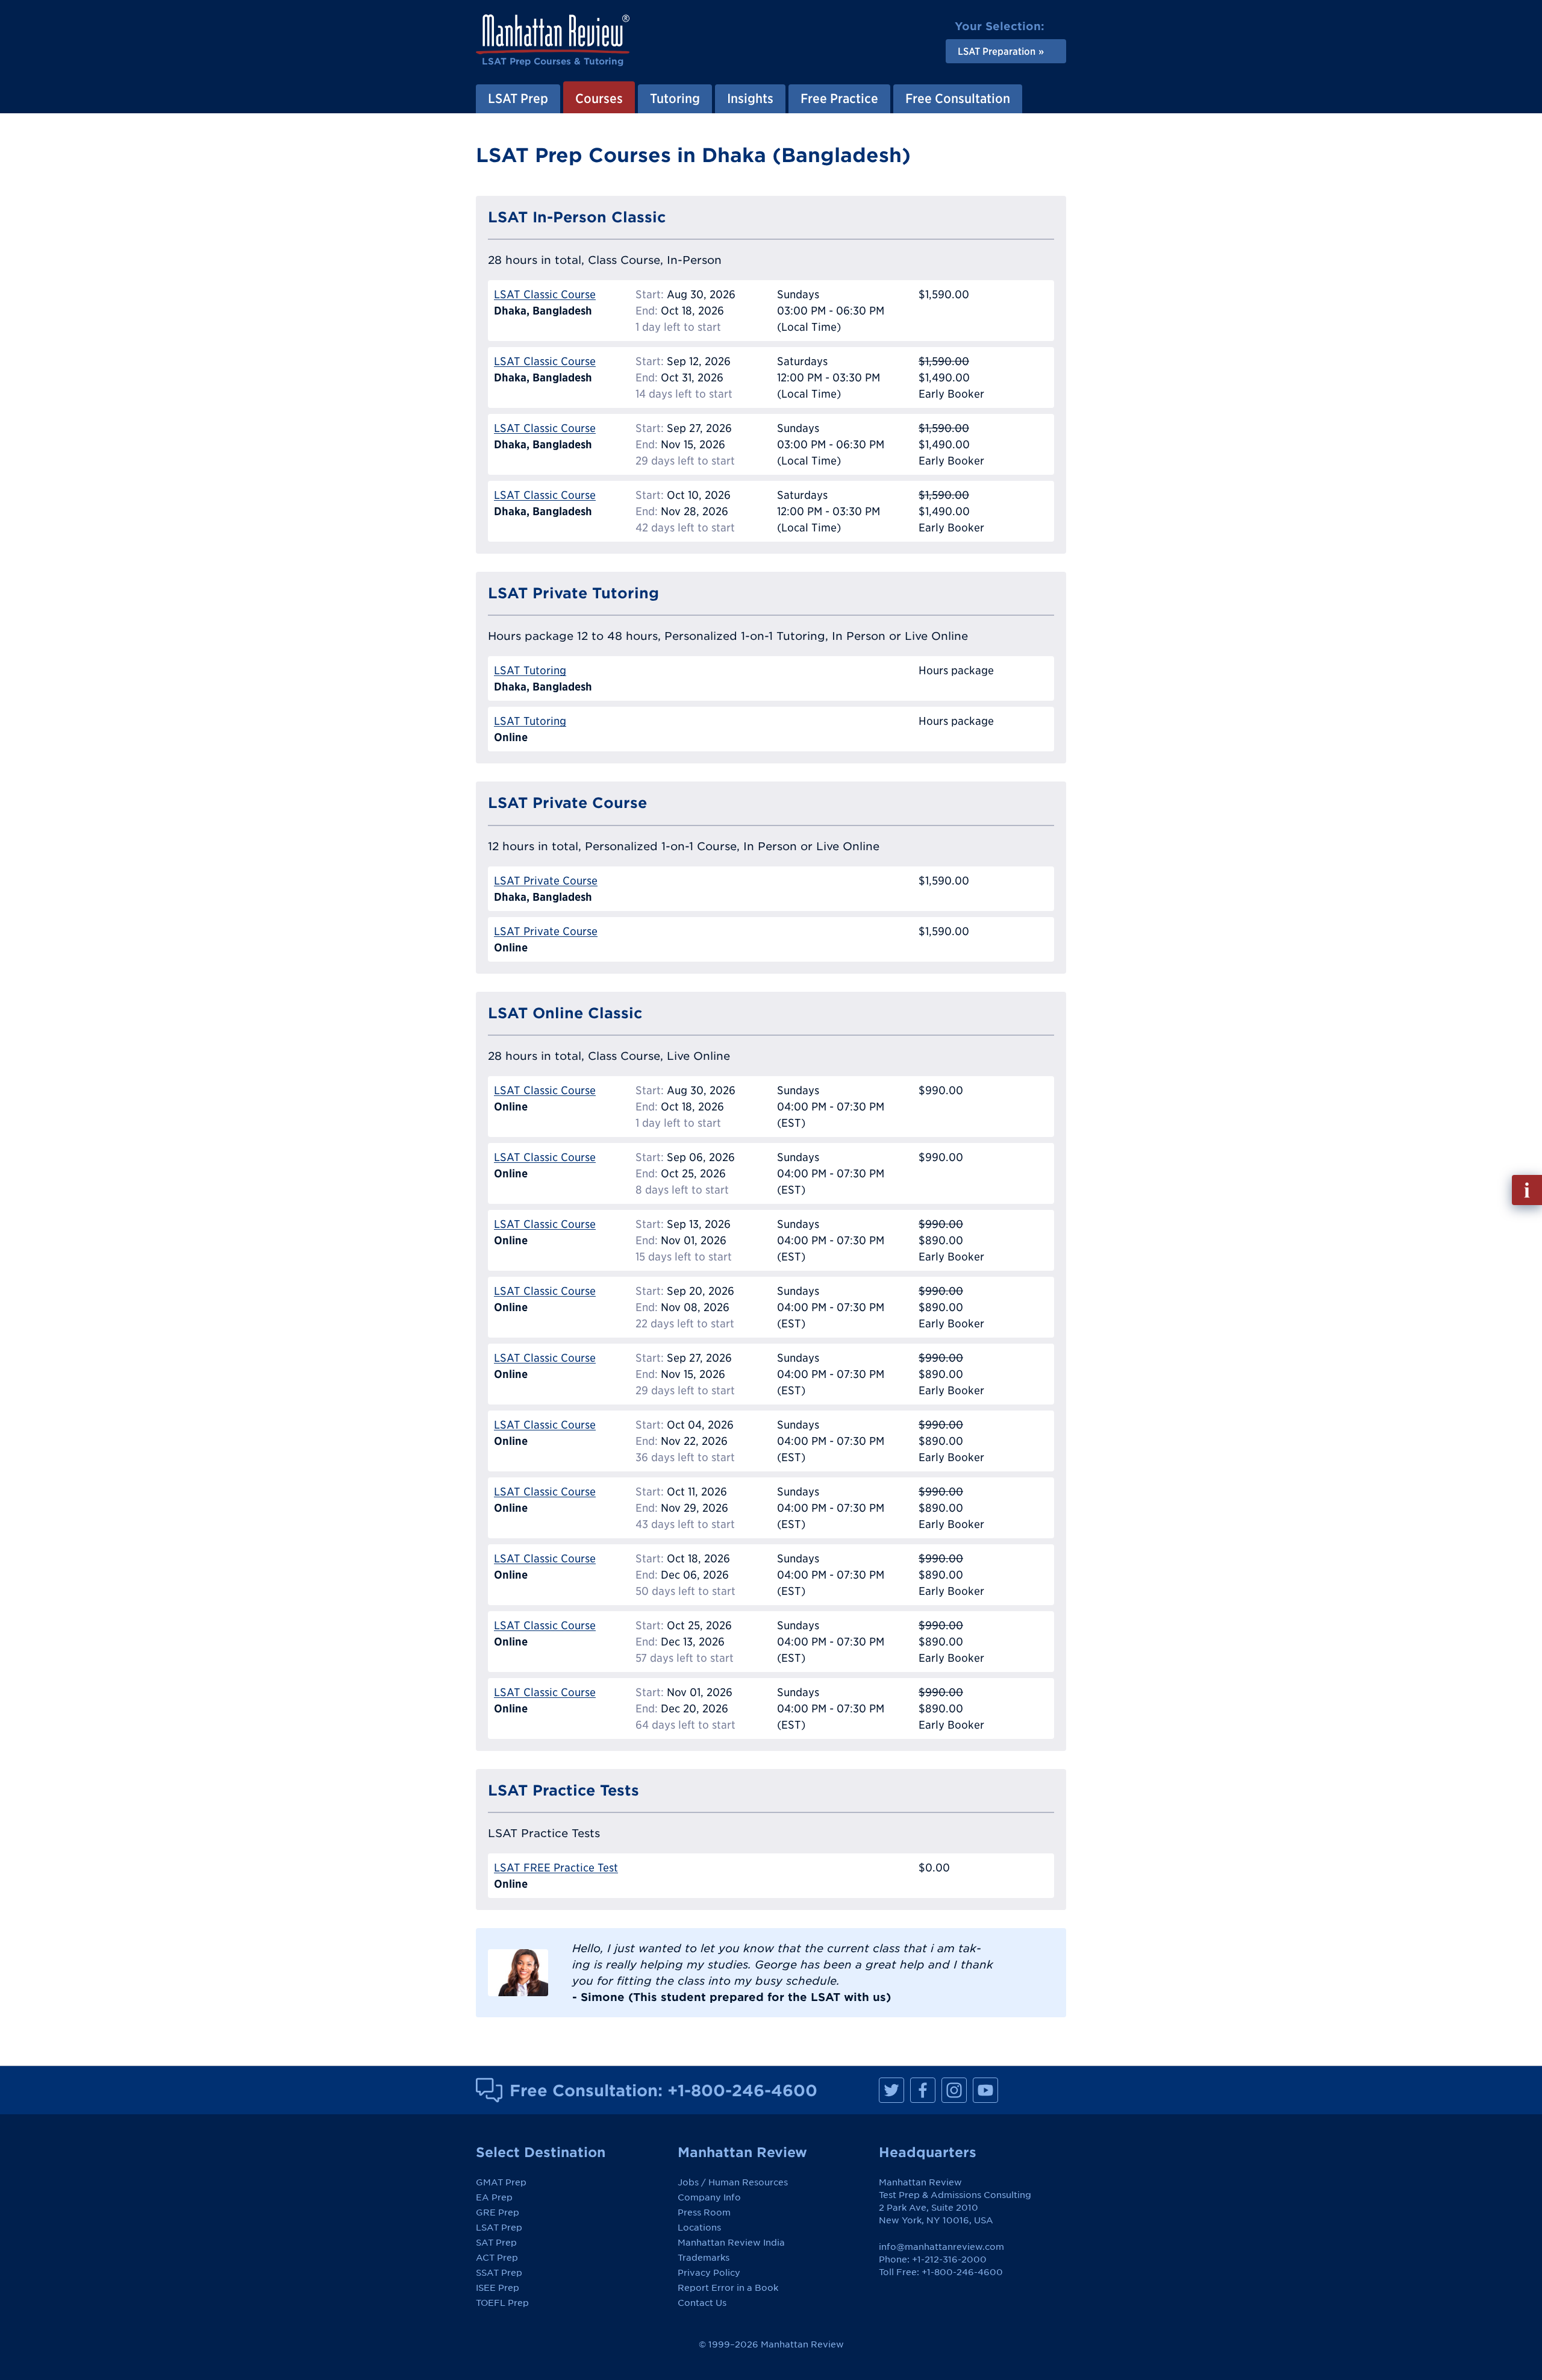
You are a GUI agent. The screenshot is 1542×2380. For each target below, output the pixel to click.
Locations (699, 2228)
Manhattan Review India (731, 2243)
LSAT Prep (518, 98)
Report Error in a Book (728, 2288)
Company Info (709, 2197)
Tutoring (675, 98)
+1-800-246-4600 (742, 2090)
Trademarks (704, 2258)
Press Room (704, 2212)
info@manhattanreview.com (941, 2247)
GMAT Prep (501, 2182)
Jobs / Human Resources (733, 2182)
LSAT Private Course (546, 881)
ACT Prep (497, 2258)
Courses (599, 98)
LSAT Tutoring (530, 670)
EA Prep (494, 2197)
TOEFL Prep (502, 2303)
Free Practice (839, 98)
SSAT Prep (499, 2273)
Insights (750, 98)
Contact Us (702, 2303)
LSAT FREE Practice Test (556, 1868)
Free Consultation (958, 98)
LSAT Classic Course (545, 294)
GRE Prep (498, 2212)
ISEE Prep (498, 2288)
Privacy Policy (709, 2273)
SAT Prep (496, 2243)
